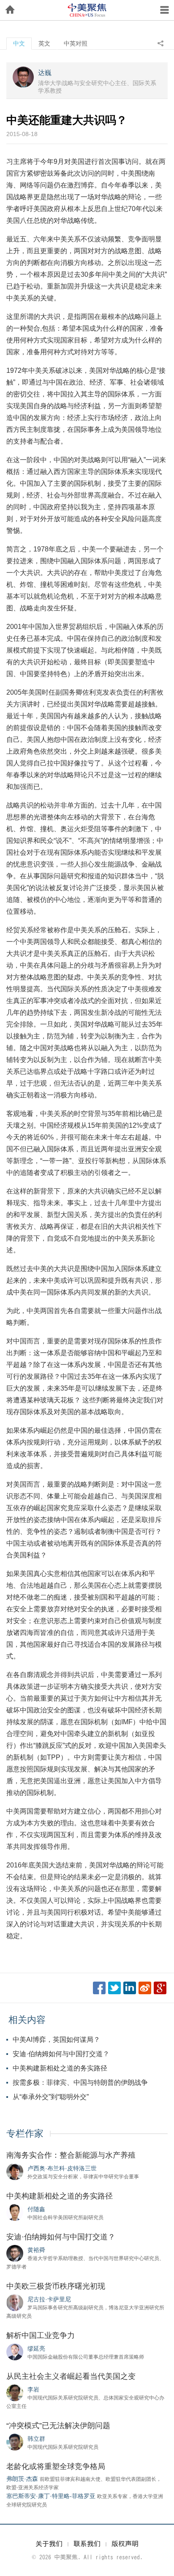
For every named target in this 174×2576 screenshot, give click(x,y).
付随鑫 (36, 2209)
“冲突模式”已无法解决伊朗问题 (58, 2426)
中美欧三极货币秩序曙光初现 (56, 2286)
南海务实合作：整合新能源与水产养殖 (71, 2155)
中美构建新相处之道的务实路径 (60, 2068)
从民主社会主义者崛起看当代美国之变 (71, 2376)
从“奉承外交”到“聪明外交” (51, 2097)
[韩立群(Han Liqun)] (15, 2442)
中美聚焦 (87, 10)
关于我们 (49, 2544)
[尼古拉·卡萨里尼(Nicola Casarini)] (15, 2302)
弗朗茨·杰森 (22, 2479)
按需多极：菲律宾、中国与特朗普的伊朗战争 (80, 2082)
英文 (44, 43)
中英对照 (76, 43)
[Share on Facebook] (99, 1988)
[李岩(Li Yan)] (15, 2392)
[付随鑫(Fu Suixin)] (15, 2212)
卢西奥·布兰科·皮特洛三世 (62, 2168)
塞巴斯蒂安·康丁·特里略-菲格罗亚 (51, 2496)
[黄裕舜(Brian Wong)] (15, 2253)
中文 (19, 43)
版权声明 (125, 2544)
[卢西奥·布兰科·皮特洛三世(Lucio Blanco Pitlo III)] (15, 2171)
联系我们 (87, 2544)
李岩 (33, 2389)
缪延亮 (36, 2349)
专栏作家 (25, 2133)
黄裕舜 (36, 2250)
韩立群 (36, 2439)
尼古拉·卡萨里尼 (49, 2299)
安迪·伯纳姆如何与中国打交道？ (61, 2054)
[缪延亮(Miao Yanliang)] (15, 2351)
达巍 (45, 73)
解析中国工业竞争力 (41, 2335)
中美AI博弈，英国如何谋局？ (56, 2040)
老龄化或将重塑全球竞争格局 (56, 2466)
